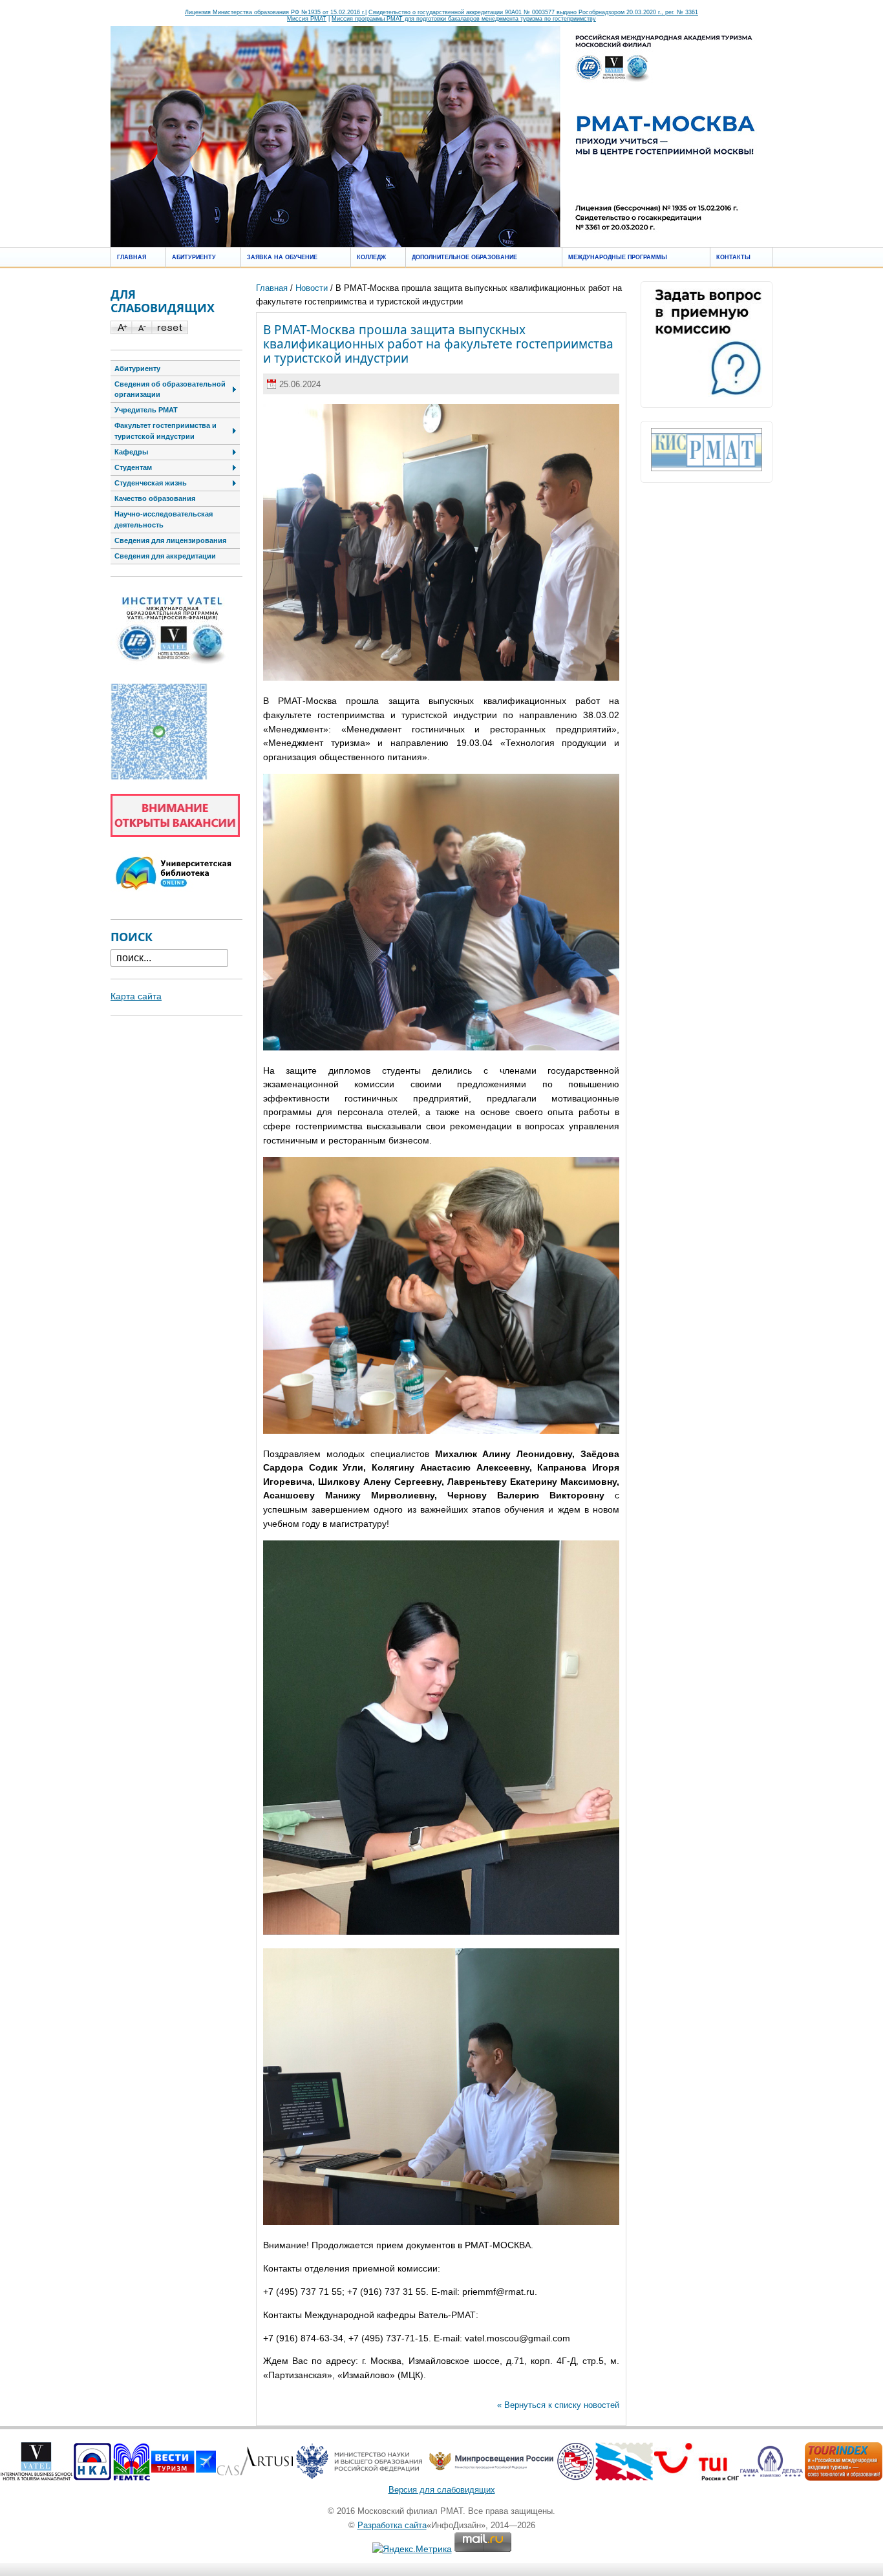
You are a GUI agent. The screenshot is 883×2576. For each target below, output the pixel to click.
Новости (312, 288)
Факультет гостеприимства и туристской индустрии (165, 431)
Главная (132, 257)
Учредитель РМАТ (146, 410)
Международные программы (618, 257)
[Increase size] (121, 331)
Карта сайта (136, 996)
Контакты (733, 257)
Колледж (371, 257)
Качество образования (155, 498)
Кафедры (131, 452)
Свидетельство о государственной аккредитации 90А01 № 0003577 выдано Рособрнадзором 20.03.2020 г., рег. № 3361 (533, 12)
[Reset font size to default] (170, 331)
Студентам (133, 467)
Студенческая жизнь (151, 483)
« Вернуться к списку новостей (558, 2405)
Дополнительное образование (464, 257)
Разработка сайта (392, 2525)
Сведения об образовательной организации (170, 389)
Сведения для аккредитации (165, 556)
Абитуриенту (194, 257)
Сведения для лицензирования (170, 540)
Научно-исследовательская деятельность (164, 519)
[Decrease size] (141, 331)
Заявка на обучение (282, 257)
